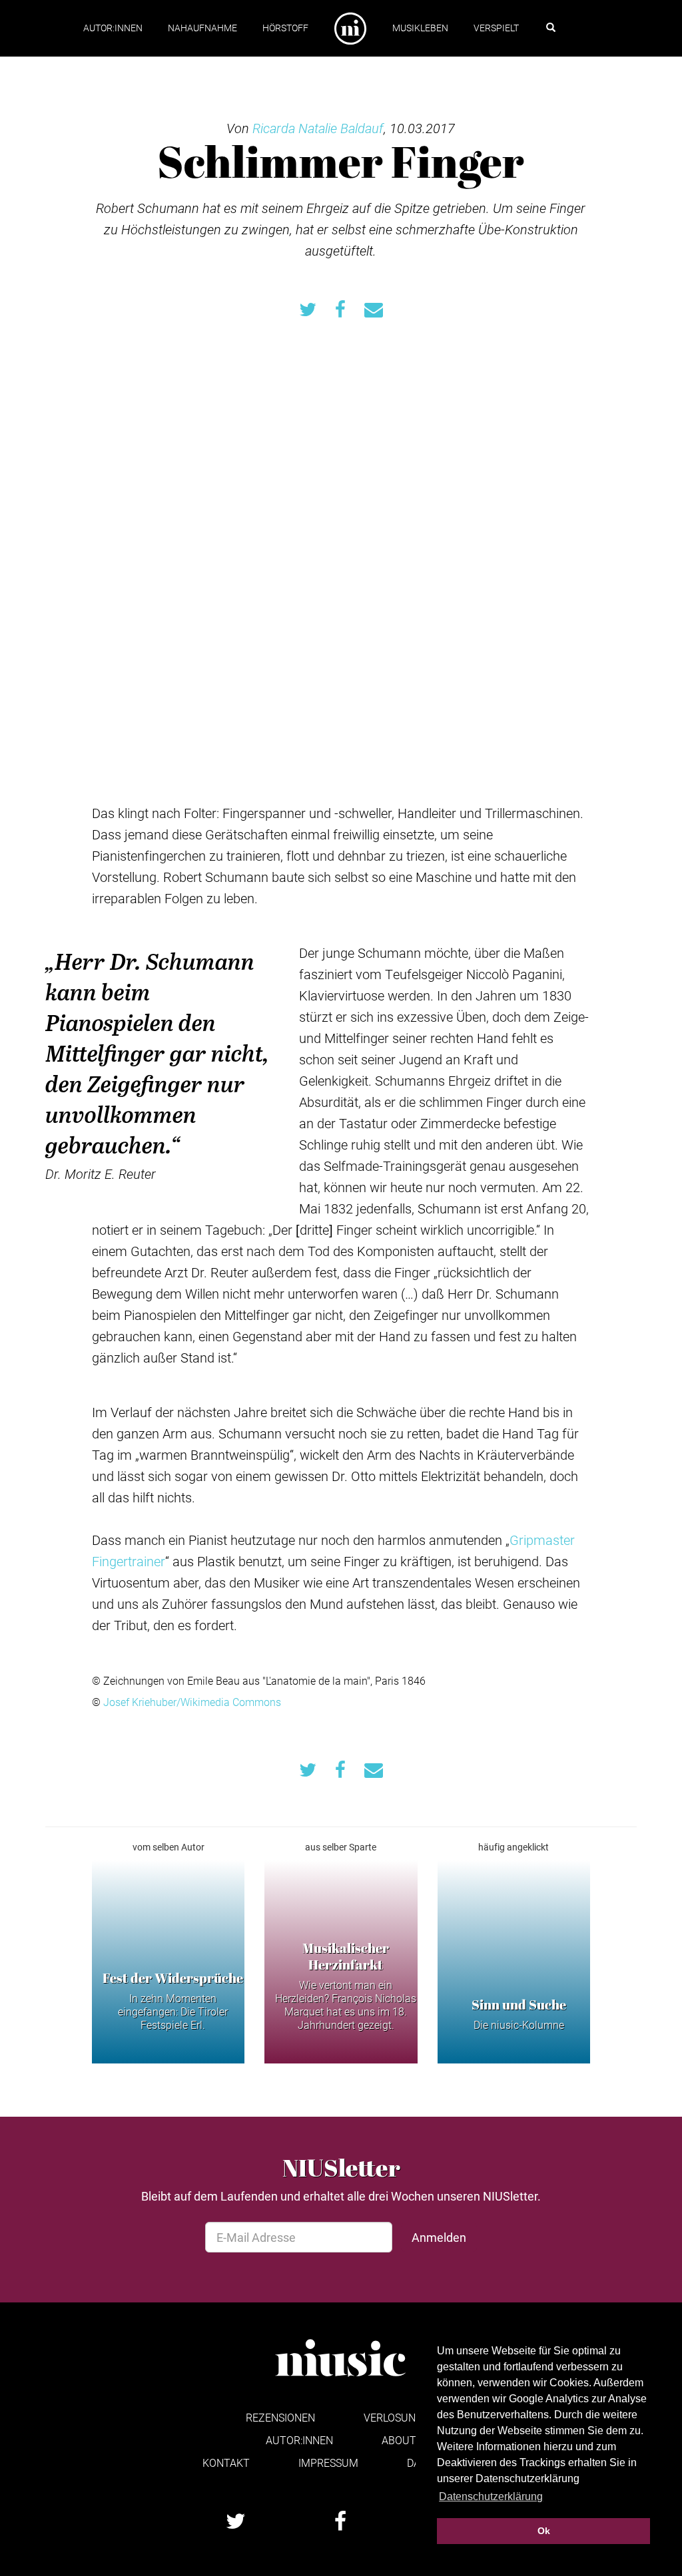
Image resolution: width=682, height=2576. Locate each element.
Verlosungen (400, 2417)
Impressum (328, 2463)
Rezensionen (280, 2417)
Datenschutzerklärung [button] (491, 2496)
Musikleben (420, 28)
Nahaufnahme (202, 28)
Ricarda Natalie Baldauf (318, 128)
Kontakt (226, 2463)
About (399, 2440)
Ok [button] (544, 2531)
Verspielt (496, 28)
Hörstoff (285, 28)
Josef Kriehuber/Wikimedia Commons (192, 1702)
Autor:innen (113, 28)
